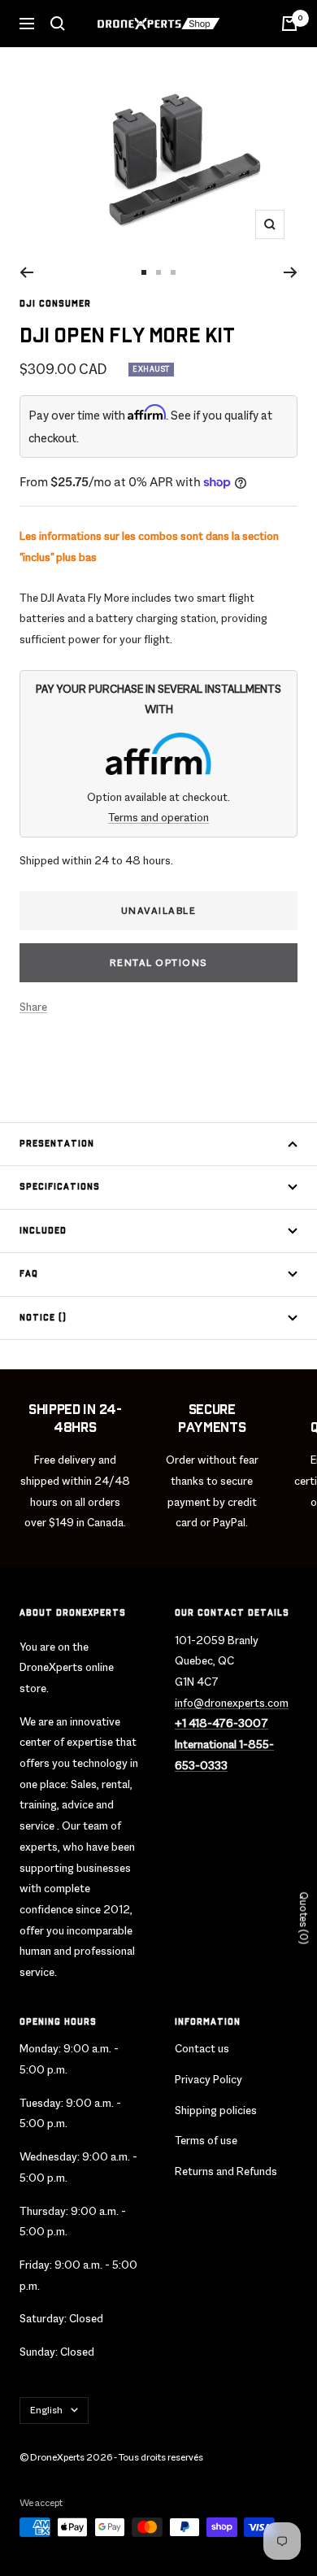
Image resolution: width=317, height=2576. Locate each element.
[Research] (58, 24)
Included (43, 1231)
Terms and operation (158, 817)
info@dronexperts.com (232, 1703)
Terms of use (206, 2140)
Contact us (202, 2048)
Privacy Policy (208, 2079)
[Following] (291, 272)
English (46, 2410)
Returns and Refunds (226, 2171)
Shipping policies (216, 2110)
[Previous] (26, 272)
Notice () (43, 1318)
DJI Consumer (55, 304)
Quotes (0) (304, 1919)
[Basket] (289, 24)
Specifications (60, 1187)
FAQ (29, 1274)
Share (33, 1007)
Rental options (159, 963)
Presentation (57, 1144)
